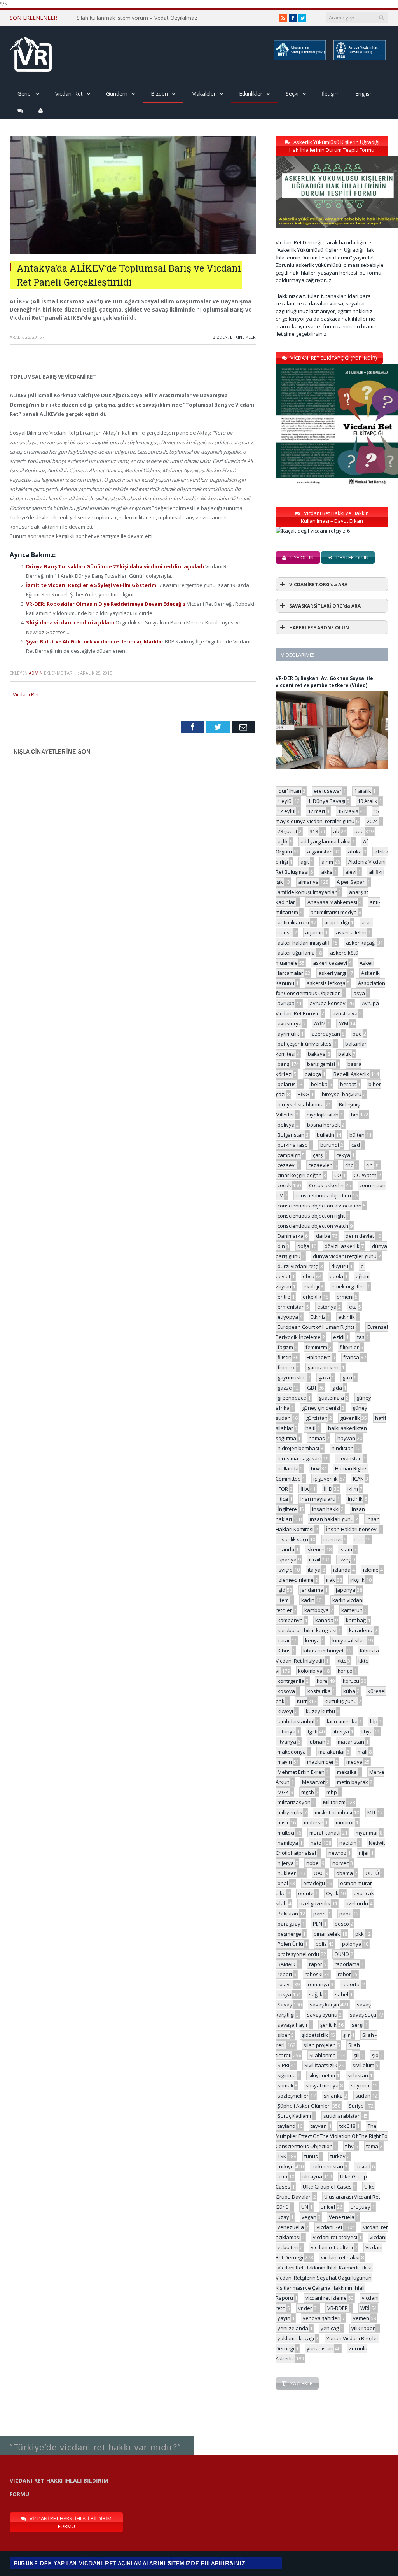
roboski (314, 1974)
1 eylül (285, 801)
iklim (353, 1489)
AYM (343, 1023)
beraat (348, 1084)
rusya (284, 1994)
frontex (286, 1367)
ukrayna (312, 2176)
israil (315, 1560)
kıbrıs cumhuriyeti (324, 1651)
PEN (318, 1924)
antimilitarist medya (334, 912)
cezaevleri (320, 1165)
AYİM (320, 1023)
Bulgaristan (291, 1135)
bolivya (286, 1125)
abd (359, 831)
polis (321, 1944)
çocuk (284, 1185)
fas (361, 1337)
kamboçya (317, 1610)
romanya (319, 1984)
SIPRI (283, 2065)
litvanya (287, 1742)
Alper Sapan (351, 882)
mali (362, 1752)
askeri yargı (332, 973)
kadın (308, 1600)
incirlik (355, 1499)
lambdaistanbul (296, 1721)
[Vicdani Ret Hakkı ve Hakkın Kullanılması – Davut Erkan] (317, 531)
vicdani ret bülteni (332, 2247)
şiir (347, 2035)
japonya (346, 1590)
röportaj (351, 1984)
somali (285, 2085)
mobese (314, 1822)
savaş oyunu (322, 2015)
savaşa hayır (293, 2025)
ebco (309, 1276)
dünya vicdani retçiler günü (345, 1256)
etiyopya (288, 1317)
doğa (303, 1246)
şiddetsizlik (315, 2035)
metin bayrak (353, 1782)
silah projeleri (320, 2045)
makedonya (292, 1752)
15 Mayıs (348, 811)
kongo (345, 1671)
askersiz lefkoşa (326, 983)
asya (359, 993)
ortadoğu (314, 1883)
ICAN (358, 1479)
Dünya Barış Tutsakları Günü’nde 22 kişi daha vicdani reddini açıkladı (116, 566)
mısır (283, 1822)
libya (367, 1731)
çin (369, 1165)
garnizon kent (324, 1367)
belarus (287, 1084)
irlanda (286, 1549)
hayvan (346, 1438)
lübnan (317, 1742)
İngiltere (287, 1509)
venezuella (291, 2227)
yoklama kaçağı (296, 2338)
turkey (338, 2156)
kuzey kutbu (320, 1711)
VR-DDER (338, 2308)
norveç (340, 1863)
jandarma (312, 1590)
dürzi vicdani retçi (298, 1266)
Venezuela (342, 2217)
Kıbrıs (284, 1651)
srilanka (333, 2096)
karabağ (356, 1620)
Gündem (117, 94)
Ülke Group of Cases (327, 2187)
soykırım (361, 2085)
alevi (351, 872)
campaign (289, 1155)
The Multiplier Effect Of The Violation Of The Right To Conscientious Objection (332, 2136)
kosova (286, 1691)
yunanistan (320, 2348)
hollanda (288, 1468)
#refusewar (328, 791)
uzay (283, 2217)
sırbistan (358, 2075)
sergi (358, 2025)
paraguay (289, 1924)
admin (36, 673)
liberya (341, 1731)
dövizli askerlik (342, 1246)
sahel (342, 1994)
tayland (286, 2126)
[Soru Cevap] (97, 2436)
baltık (345, 1054)
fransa (351, 1357)
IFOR (283, 1489)
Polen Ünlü (290, 1944)
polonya (352, 1944)
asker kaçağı (361, 943)
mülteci (286, 1833)
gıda (337, 1388)
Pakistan (288, 1914)
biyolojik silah (323, 1115)
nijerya (286, 1863)
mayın (285, 1762)
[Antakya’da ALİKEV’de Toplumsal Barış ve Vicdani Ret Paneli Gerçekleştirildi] (133, 251)
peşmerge (289, 1934)
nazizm (348, 1843)
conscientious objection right (311, 1216)
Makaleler (203, 94)
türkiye (286, 2166)
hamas (317, 1438)
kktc (341, 1661)
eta (353, 1307)
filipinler (349, 1347)
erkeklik (312, 1297)
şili (357, 2055)
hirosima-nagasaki (299, 1458)
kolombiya (310, 1671)
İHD (328, 1489)
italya (314, 1570)
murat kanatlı (325, 1833)
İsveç (344, 1560)
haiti (311, 1428)
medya (354, 1762)
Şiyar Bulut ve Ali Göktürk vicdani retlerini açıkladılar (95, 641)
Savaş (285, 2005)
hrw (315, 1468)
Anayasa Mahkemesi (332, 902)
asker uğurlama (296, 953)
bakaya (317, 1054)
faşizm (285, 1347)
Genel (25, 94)
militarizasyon (294, 1802)
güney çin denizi (321, 1408)
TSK (282, 2156)
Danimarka (291, 1236)
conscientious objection (323, 1195)
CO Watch (365, 1175)
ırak (331, 1580)
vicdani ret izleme (326, 2298)
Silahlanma (323, 2055)
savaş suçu (363, 2015)
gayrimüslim (292, 1377)
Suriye (356, 2106)
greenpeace (292, 1398)
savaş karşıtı (324, 2005)
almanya (308, 882)
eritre (284, 1297)
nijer (364, 1853)
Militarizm (334, 1802)
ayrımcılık (288, 1034)
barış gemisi (321, 1064)
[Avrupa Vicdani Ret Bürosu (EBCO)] (359, 59)
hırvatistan (349, 1458)
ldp (374, 1721)
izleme (371, 1570)
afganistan (320, 852)
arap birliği (337, 922)
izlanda (342, 1570)
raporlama (347, 1964)
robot (344, 1974)
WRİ (365, 2308)
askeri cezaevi (330, 963)
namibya (288, 1843)
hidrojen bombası (298, 1448)
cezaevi (287, 1165)
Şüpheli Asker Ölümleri (304, 2106)
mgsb (308, 1792)
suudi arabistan (342, 2116)
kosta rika (319, 1691)
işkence (316, 1549)
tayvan (319, 2126)
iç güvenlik (326, 1479)
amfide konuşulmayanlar (307, 892)
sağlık (316, 1994)
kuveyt (285, 1711)
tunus (311, 2156)
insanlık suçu (293, 1539)
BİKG (304, 1094)
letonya (286, 1731)
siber (284, 2035)
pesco (342, 1924)
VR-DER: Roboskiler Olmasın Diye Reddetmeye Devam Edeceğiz (106, 604)
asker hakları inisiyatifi (304, 943)
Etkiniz (318, 1317)
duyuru (340, 1266)
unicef (328, 2207)
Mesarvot (313, 1782)
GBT (312, 1388)
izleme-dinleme (296, 1580)
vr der (305, 2308)
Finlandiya (319, 1357)
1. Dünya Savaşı (326, 801)
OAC (319, 1873)
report (285, 1974)
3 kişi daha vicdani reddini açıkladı (71, 622)
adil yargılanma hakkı (326, 841)
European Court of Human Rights (316, 1327)
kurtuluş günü (341, 1701)
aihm (327, 862)
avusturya (290, 1023)
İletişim (331, 94)
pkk (360, 1934)
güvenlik (350, 1418)
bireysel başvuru (342, 1094)
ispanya (287, 1560)
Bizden (159, 94)
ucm (282, 2176)
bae (357, 1034)
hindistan (343, 1448)
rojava (285, 1984)
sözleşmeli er (293, 2096)
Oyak (332, 1893)
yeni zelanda (293, 2328)
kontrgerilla (291, 1681)
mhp (332, 1792)
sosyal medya (322, 2085)
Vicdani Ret (69, 94)
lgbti (313, 1731)
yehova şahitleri (322, 2318)
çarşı (318, 1155)
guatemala (331, 1398)
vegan (309, 2217)
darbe (323, 1236)
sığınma (287, 2075)
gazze (285, 1388)
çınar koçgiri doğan (300, 1175)
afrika (355, 852)
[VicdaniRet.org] (31, 52)
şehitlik (328, 2025)
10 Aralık (367, 801)
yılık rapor (363, 2328)
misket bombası (333, 1812)
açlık (283, 841)
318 (314, 831)
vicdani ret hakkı (340, 2257)
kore (322, 1681)
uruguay (360, 2207)
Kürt (302, 1701)
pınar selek (327, 1934)
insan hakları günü (332, 1519)
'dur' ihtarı (289, 791)
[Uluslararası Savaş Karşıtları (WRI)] (299, 59)
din (281, 1246)
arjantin (314, 932)
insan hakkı (326, 1509)
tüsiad (363, 2166)
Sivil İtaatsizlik (321, 2065)
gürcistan (317, 1418)
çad (356, 1145)
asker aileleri (351, 932)
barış (283, 1064)
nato (316, 1843)
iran (359, 1539)
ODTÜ (372, 1873)
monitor (345, 1822)
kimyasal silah (349, 1640)
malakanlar (332, 1752)
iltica (283, 1499)
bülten (357, 1135)
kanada (324, 1620)
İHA (305, 1489)
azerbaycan (326, 1034)
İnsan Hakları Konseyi (352, 1529)
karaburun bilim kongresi (307, 1630)
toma (372, 2146)
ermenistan (291, 1307)
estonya (327, 1307)
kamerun (352, 1610)
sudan (363, 2096)
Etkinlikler (251, 94)
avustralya (345, 1013)
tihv (349, 2146)
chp (349, 1165)
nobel (313, 1863)
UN (305, 2207)
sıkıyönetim (322, 2075)
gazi (347, 1377)
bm (355, 1115)
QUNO (342, 1954)
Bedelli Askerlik (351, 1074)
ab (336, 831)
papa (346, 1914)
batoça (313, 1074)
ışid (281, 1590)
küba (349, 1691)
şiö (375, 2055)
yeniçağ (330, 2328)
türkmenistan (327, 2166)
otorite (306, 1893)
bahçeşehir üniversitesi (305, 1044)
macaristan (351, 1742)
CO (338, 1175)
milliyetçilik (290, 1812)
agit (305, 862)
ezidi (339, 1337)
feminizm (316, 1347)
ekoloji (311, 1286)
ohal (283, 1883)
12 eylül (286, 811)
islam (346, 1549)
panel (320, 1914)
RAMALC (287, 1964)
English (364, 94)
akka (327, 872)
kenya (312, 1640)
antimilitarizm (293, 922)
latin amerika (342, 1721)
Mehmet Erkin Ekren (301, 1772)
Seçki (292, 94)
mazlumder (320, 1762)
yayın (284, 2318)
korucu (351, 1681)
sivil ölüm (363, 2065)
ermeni (345, 1297)
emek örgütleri (349, 1286)
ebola (336, 1276)
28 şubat (287, 831)
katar (284, 1640)
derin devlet (360, 1236)
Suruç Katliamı (294, 2116)
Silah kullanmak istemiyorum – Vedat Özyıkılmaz (137, 18)
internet (333, 1539)
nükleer (287, 1873)
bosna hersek (324, 1125)
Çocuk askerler (327, 1185)
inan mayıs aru (318, 1499)
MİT (372, 1812)
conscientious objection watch (313, 1226)
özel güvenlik (315, 1903)
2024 (372, 821)
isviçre (285, 1570)
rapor (316, 1964)
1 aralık (363, 791)
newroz (337, 1853)
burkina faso (293, 1145)
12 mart (317, 811)
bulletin (326, 1135)
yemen (361, 2318)
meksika (347, 1772)
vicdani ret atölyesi (335, 2237)
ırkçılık (357, 1580)
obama (345, 1873)
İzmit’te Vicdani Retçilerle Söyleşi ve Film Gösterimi (93, 585)
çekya (343, 1155)
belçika (319, 1084)
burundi (330, 1145)
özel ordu (357, 1903)
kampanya (290, 1620)
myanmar (367, 1833)
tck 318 (347, 2126)
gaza (324, 1377)
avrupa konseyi (328, 1003)
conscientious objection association (319, 1206)
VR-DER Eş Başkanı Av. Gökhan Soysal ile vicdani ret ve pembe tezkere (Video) (324, 682)
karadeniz (361, 1630)
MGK (283, 1792)
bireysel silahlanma (301, 1104)
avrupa (286, 1003)
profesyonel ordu (298, 1954)
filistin (285, 1357)
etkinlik (347, 1317)
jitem (283, 1600)
